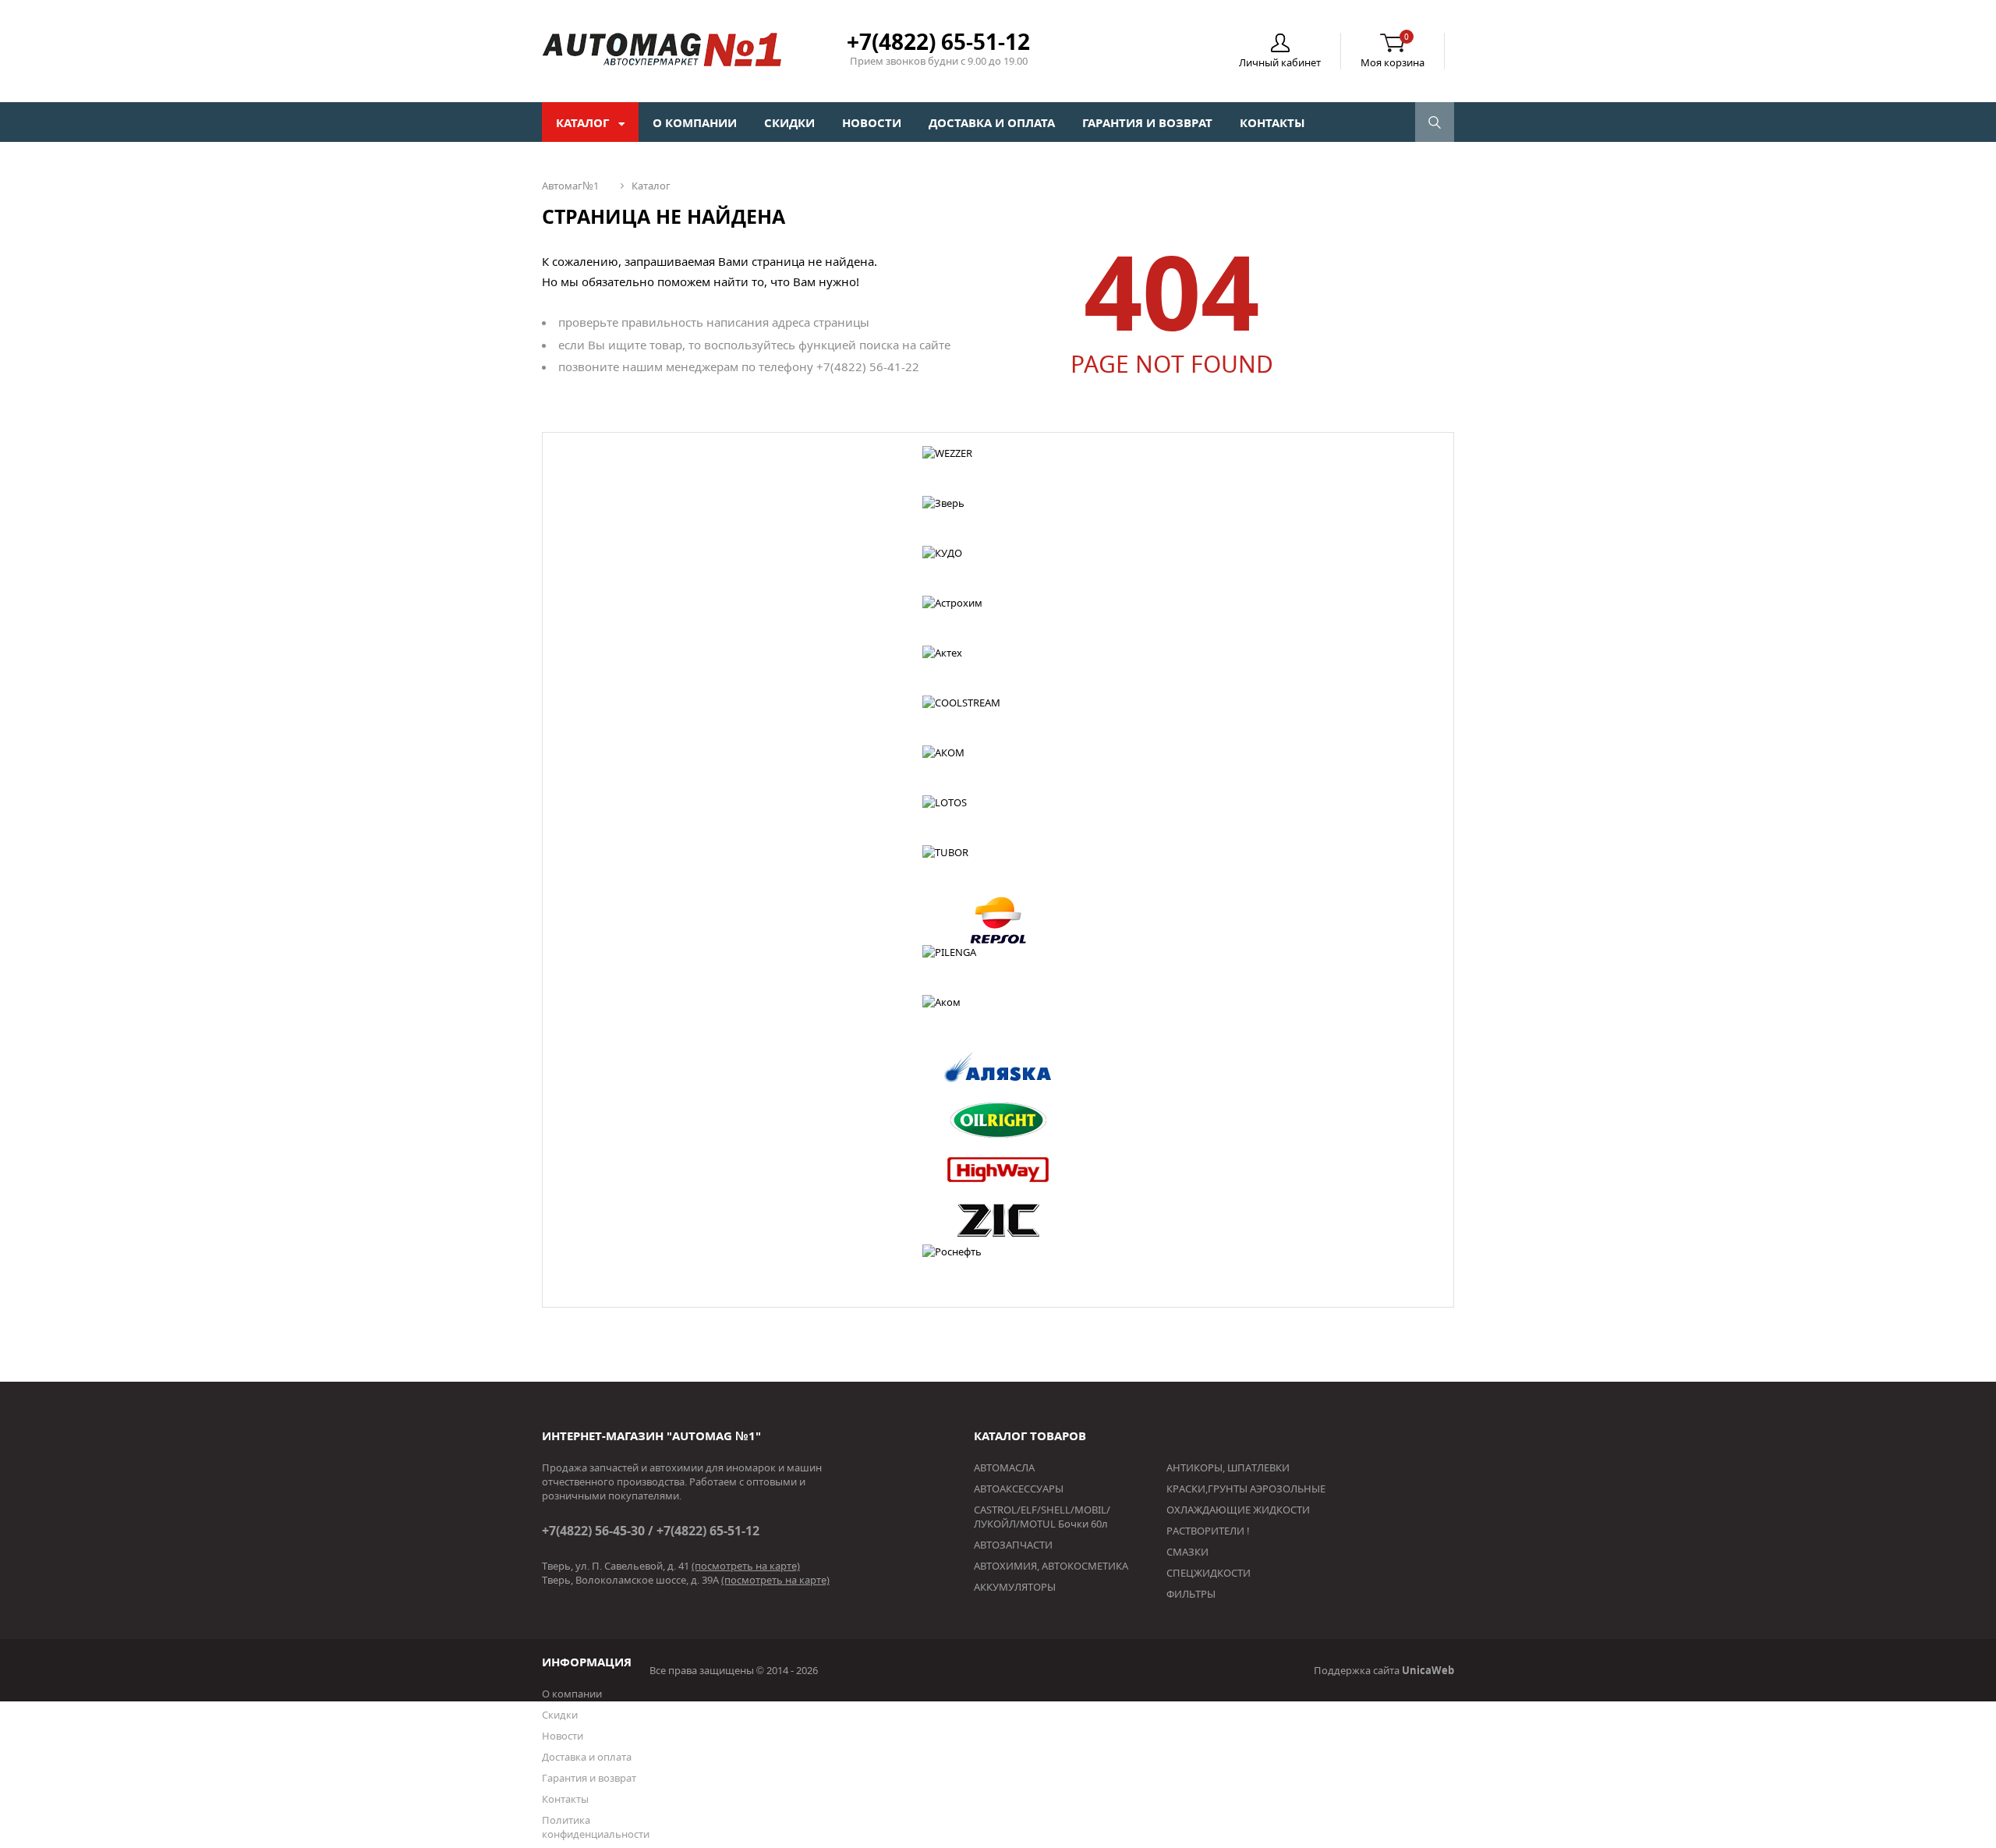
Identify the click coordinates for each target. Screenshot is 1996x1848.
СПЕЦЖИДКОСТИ (1209, 1573)
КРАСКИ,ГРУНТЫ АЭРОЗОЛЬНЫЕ (1246, 1489)
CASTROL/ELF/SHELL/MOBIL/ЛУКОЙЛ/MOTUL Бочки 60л (1042, 1517)
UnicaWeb (1428, 1670)
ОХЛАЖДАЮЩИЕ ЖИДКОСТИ (1238, 1510)
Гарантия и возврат (1147, 122)
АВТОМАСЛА (1004, 1467)
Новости (872, 122)
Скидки (789, 122)
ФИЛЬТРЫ (1191, 1594)
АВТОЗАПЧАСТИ (1013, 1545)
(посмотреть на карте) (746, 1566)
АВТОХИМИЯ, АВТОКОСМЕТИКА (1051, 1566)
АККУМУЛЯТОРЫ (1015, 1587)
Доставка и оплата (992, 122)
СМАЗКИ (1187, 1552)
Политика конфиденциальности (596, 1827)
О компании (695, 122)
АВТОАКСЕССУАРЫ (1019, 1489)
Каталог (584, 122)
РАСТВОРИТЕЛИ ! (1208, 1531)
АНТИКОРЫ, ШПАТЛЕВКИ (1228, 1467)
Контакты (1272, 122)
